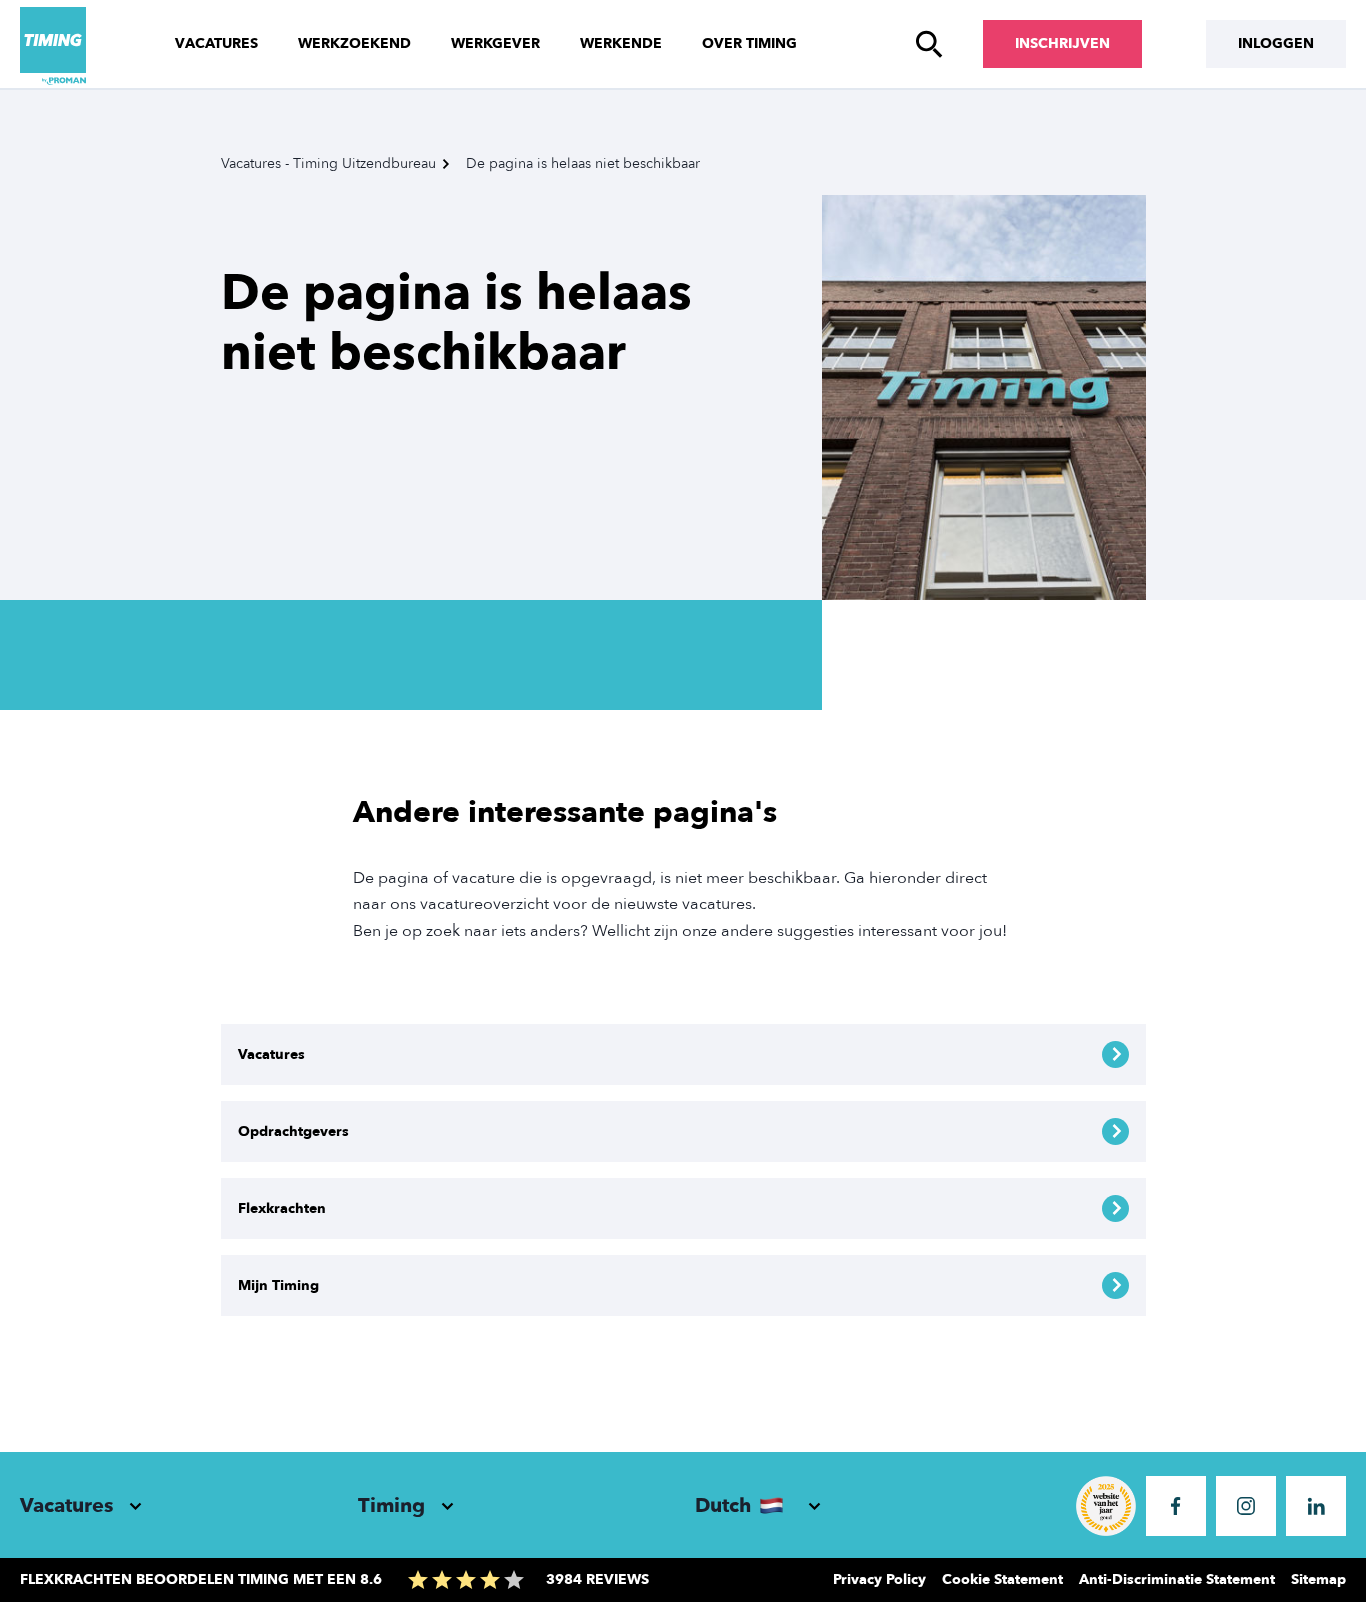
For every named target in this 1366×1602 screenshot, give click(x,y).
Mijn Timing (278, 1285)
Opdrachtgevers (293, 1131)
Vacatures (216, 43)
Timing (391, 1505)
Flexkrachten (282, 1208)
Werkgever (495, 43)
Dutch (723, 1505)
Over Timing (749, 43)
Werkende (621, 43)
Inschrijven (1062, 43)
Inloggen (1276, 43)
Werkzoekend (354, 43)
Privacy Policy (879, 1579)
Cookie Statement (1002, 1579)
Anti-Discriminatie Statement (1177, 1579)
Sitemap (1318, 1579)
